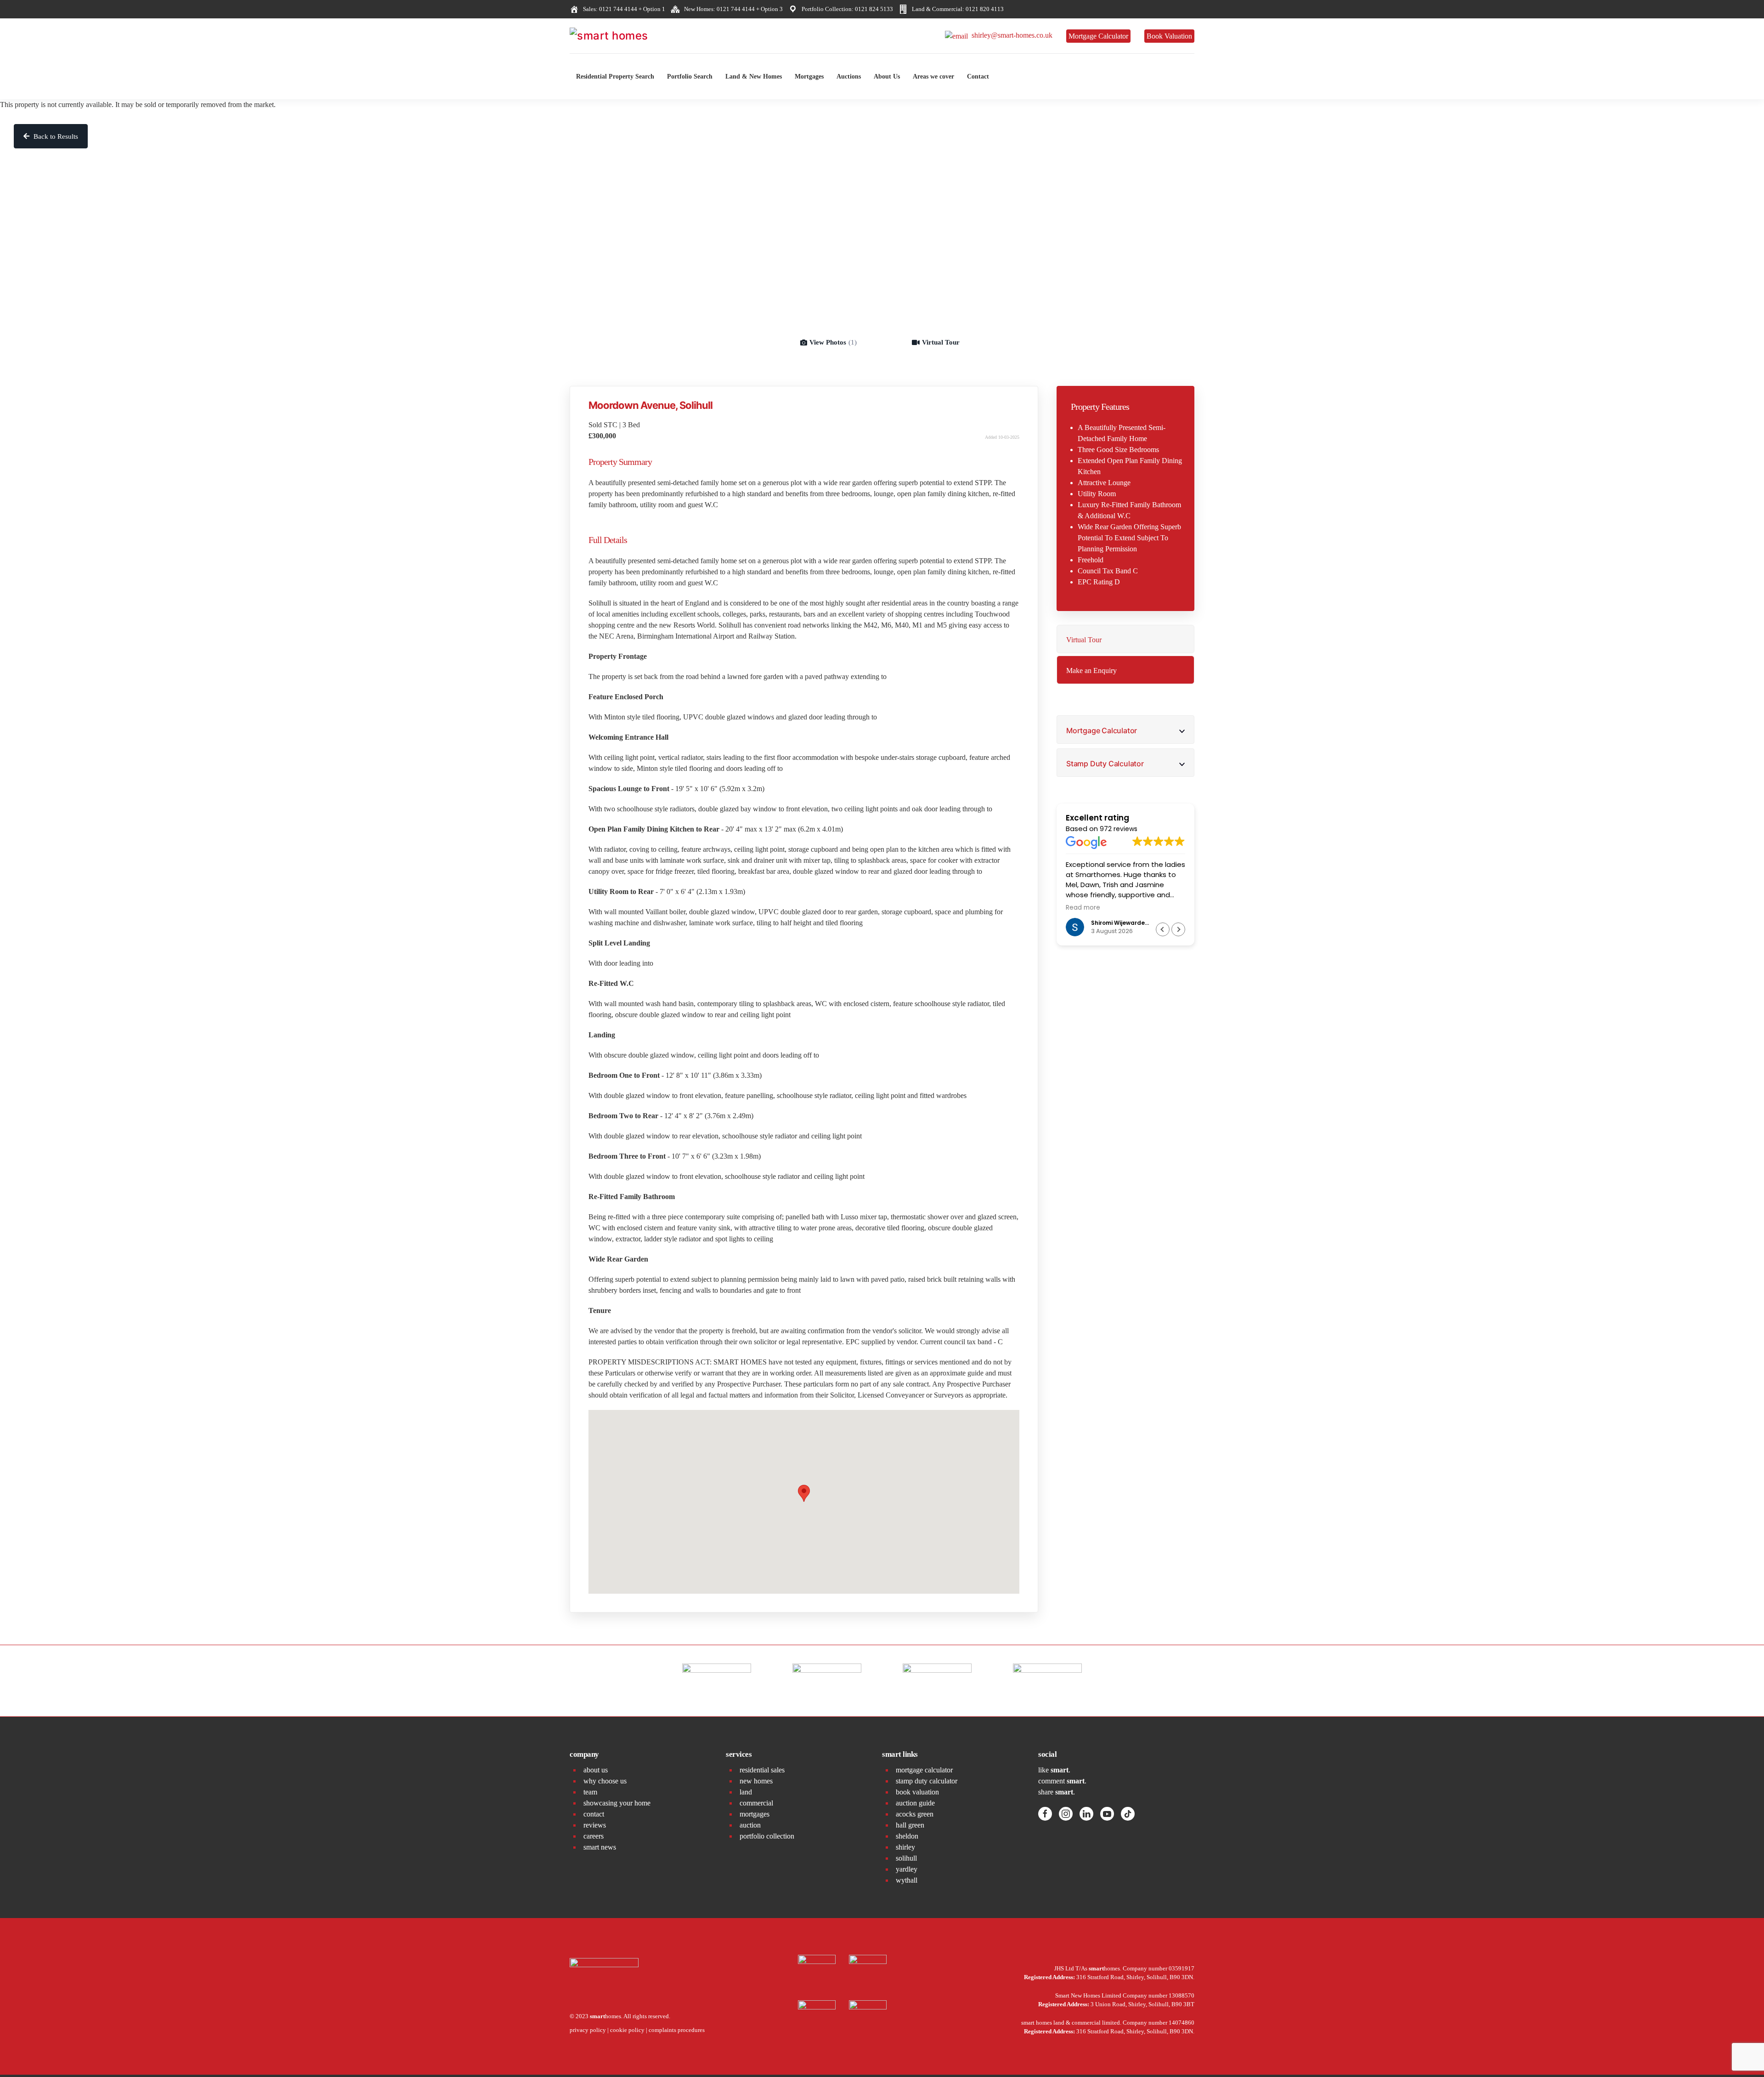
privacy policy (588, 2030)
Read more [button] (1083, 908)
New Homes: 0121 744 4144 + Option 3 (732, 9)
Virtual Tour (941, 342)
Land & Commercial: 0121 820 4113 (956, 9)
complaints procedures (677, 2030)
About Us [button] (887, 76)
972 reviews (1119, 829)
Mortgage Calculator (1098, 36)
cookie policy (627, 2030)
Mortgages (809, 76)
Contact (978, 76)
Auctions (849, 76)
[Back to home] (639, 36)
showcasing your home (617, 1803)
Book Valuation (1169, 36)
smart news (600, 1847)
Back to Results (55, 136)
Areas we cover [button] (933, 76)
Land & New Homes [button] (754, 76)
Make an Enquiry (1091, 671)
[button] (1178, 929)
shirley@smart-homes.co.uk (1010, 35)
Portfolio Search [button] (690, 76)
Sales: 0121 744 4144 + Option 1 (623, 9)
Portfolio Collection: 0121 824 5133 (846, 9)
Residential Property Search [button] (615, 76)
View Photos (833, 342)
